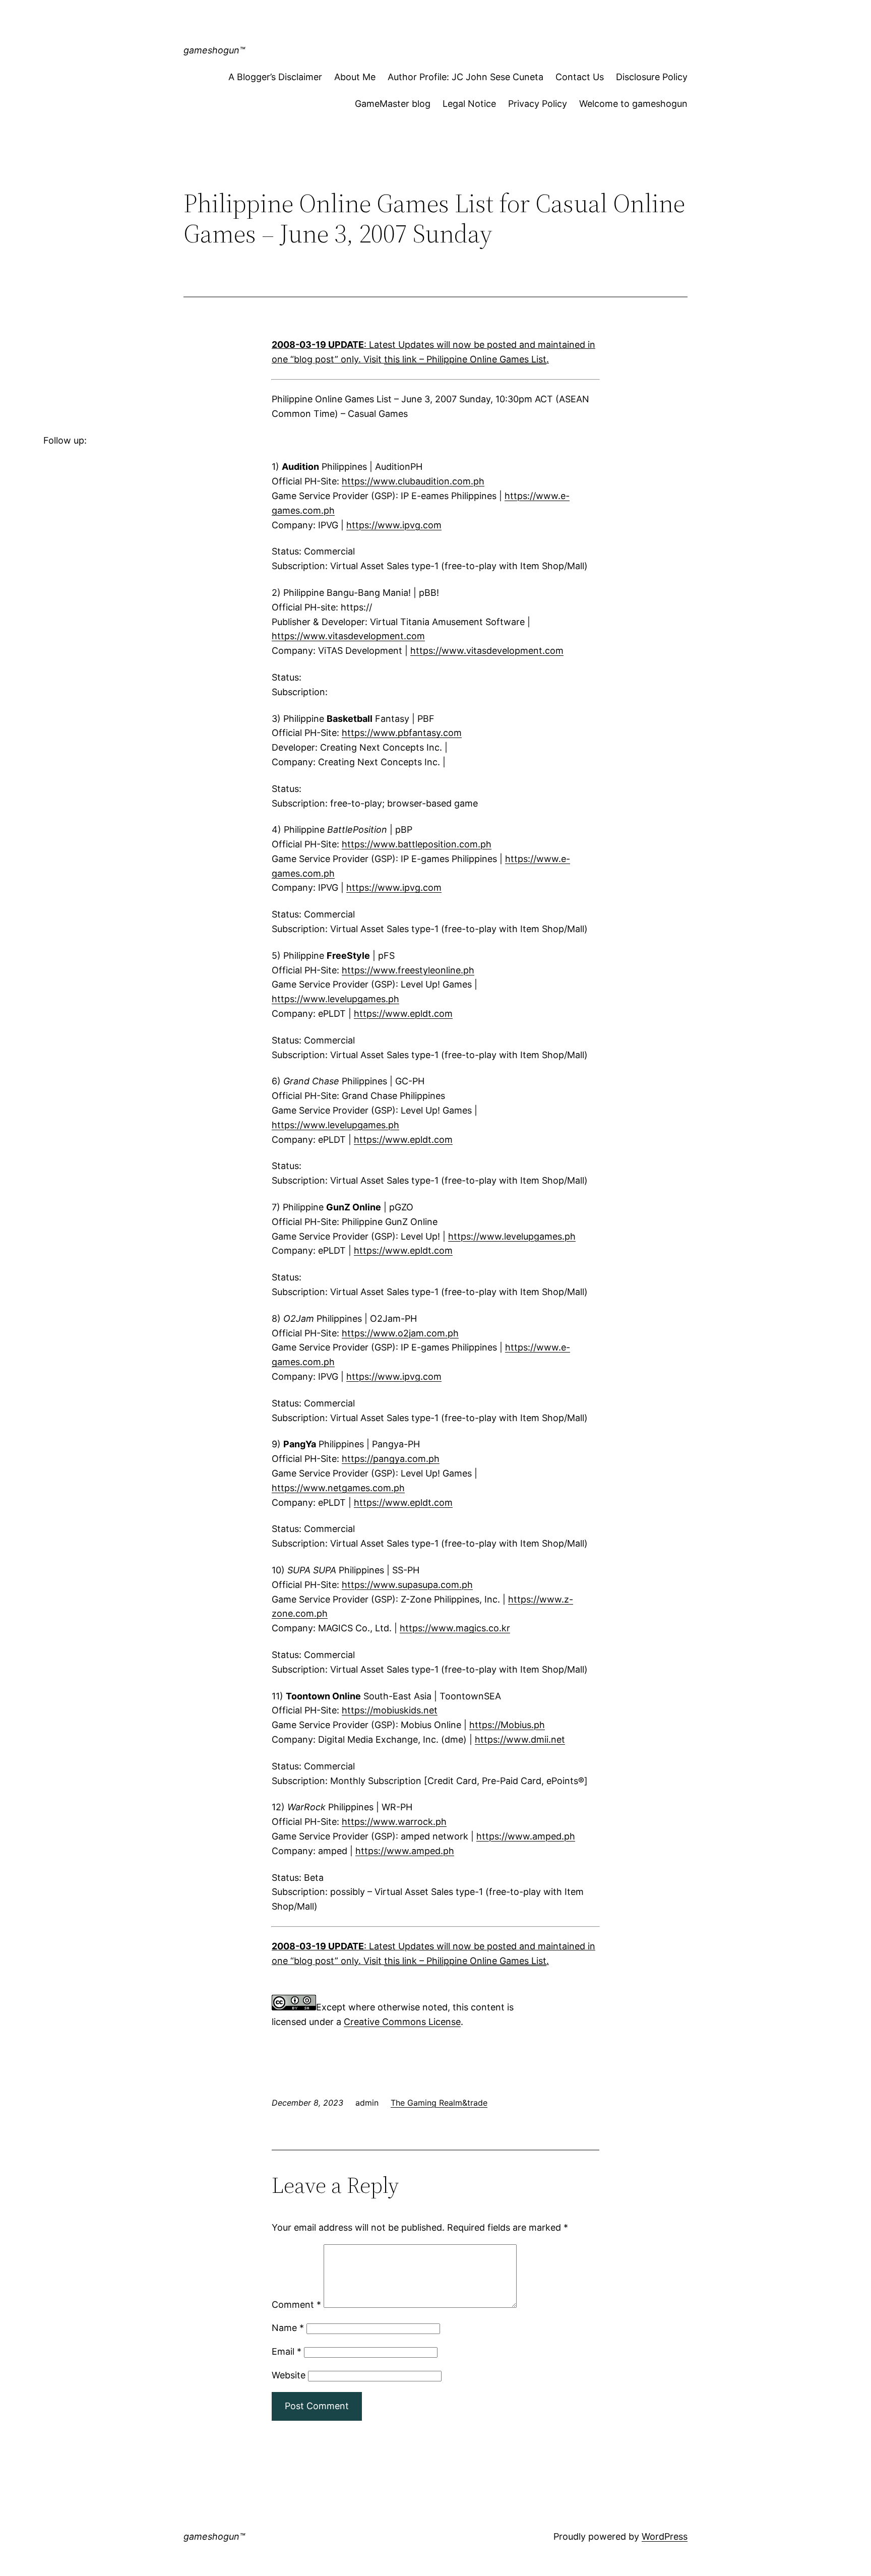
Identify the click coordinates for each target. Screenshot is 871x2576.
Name (288, 2328)
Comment (296, 2305)
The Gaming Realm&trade (439, 2103)
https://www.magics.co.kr (455, 1628)
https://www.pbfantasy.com (402, 733)
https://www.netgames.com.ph (338, 1488)
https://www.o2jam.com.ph (400, 1333)
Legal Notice (469, 104)
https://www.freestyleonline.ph (408, 970)
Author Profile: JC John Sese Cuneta (465, 77)
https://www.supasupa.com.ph (407, 1585)
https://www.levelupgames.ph (335, 999)
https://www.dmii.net (520, 1739)
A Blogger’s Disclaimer (275, 77)
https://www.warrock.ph (394, 1822)
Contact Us (580, 77)
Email (287, 2351)
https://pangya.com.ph (391, 1459)
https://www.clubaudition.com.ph (413, 481)
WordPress (665, 2536)
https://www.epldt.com (403, 1014)
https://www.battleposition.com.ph (417, 844)
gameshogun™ (214, 50)
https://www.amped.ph (526, 1836)
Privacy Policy (538, 104)
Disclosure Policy (652, 77)
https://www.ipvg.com (394, 525)
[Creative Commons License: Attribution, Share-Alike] (294, 2007)
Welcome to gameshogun (633, 104)
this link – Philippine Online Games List (465, 359)
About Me (355, 77)
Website (289, 2375)
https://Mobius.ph (507, 1725)
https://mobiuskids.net (390, 1710)
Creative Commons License (402, 2022)
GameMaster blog (393, 104)
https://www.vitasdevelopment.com (348, 636)
